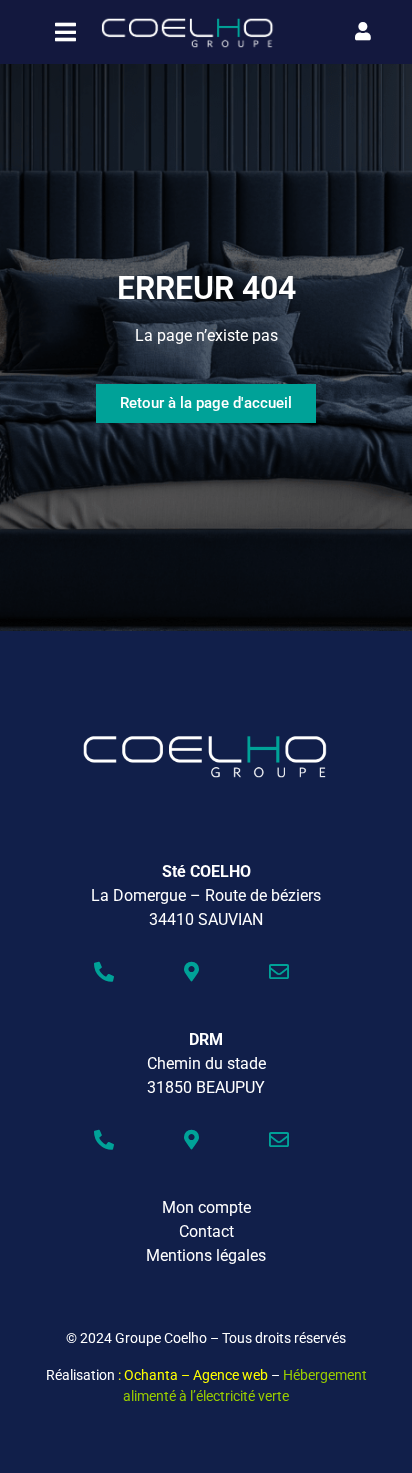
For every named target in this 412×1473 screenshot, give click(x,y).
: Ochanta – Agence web (193, 1375)
